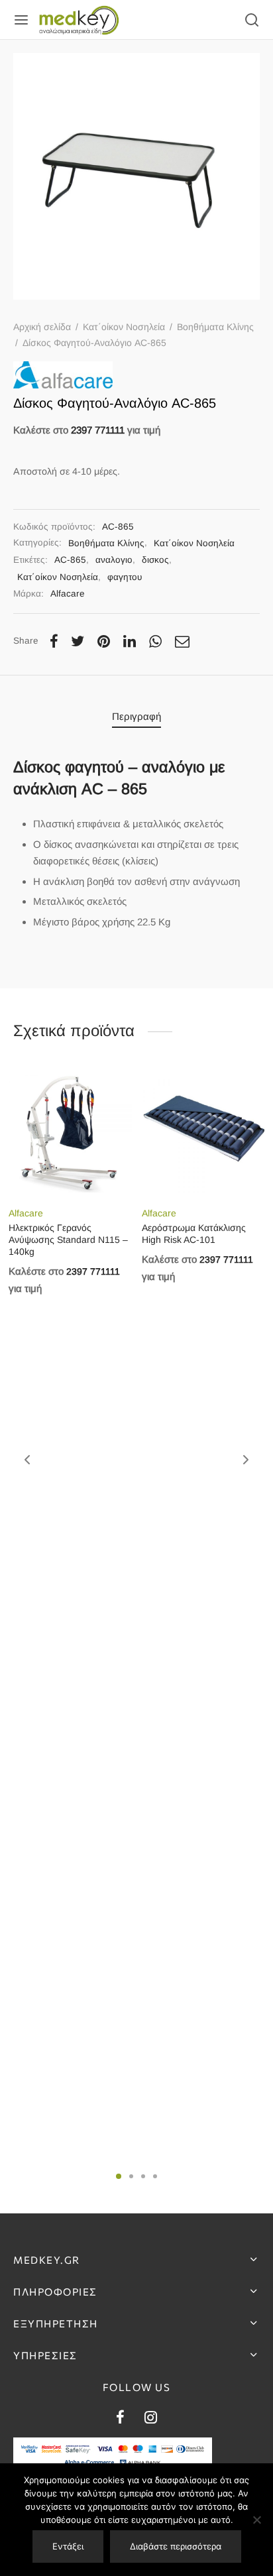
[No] (256, 2520)
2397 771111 (98, 430)
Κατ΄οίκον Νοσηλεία (124, 327)
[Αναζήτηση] (252, 20)
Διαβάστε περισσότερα (176, 2546)
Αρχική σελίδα (42, 327)
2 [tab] (131, 2176)
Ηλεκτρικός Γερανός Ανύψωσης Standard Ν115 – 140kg (68, 1240)
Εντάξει (68, 2546)
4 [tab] (155, 2176)
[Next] (246, 1460)
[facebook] (120, 2419)
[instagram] (151, 2419)
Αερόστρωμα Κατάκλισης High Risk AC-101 (194, 1234)
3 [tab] (143, 2176)
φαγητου (125, 577)
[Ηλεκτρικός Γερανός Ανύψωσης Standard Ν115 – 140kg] (70, 1133)
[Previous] (27, 1460)
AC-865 (70, 560)
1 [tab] (119, 2176)
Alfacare (68, 594)
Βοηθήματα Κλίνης (215, 327)
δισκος (155, 560)
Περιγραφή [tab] (136, 716)
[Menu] (21, 20)
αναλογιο (114, 560)
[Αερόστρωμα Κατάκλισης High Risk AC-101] (203, 1133)
